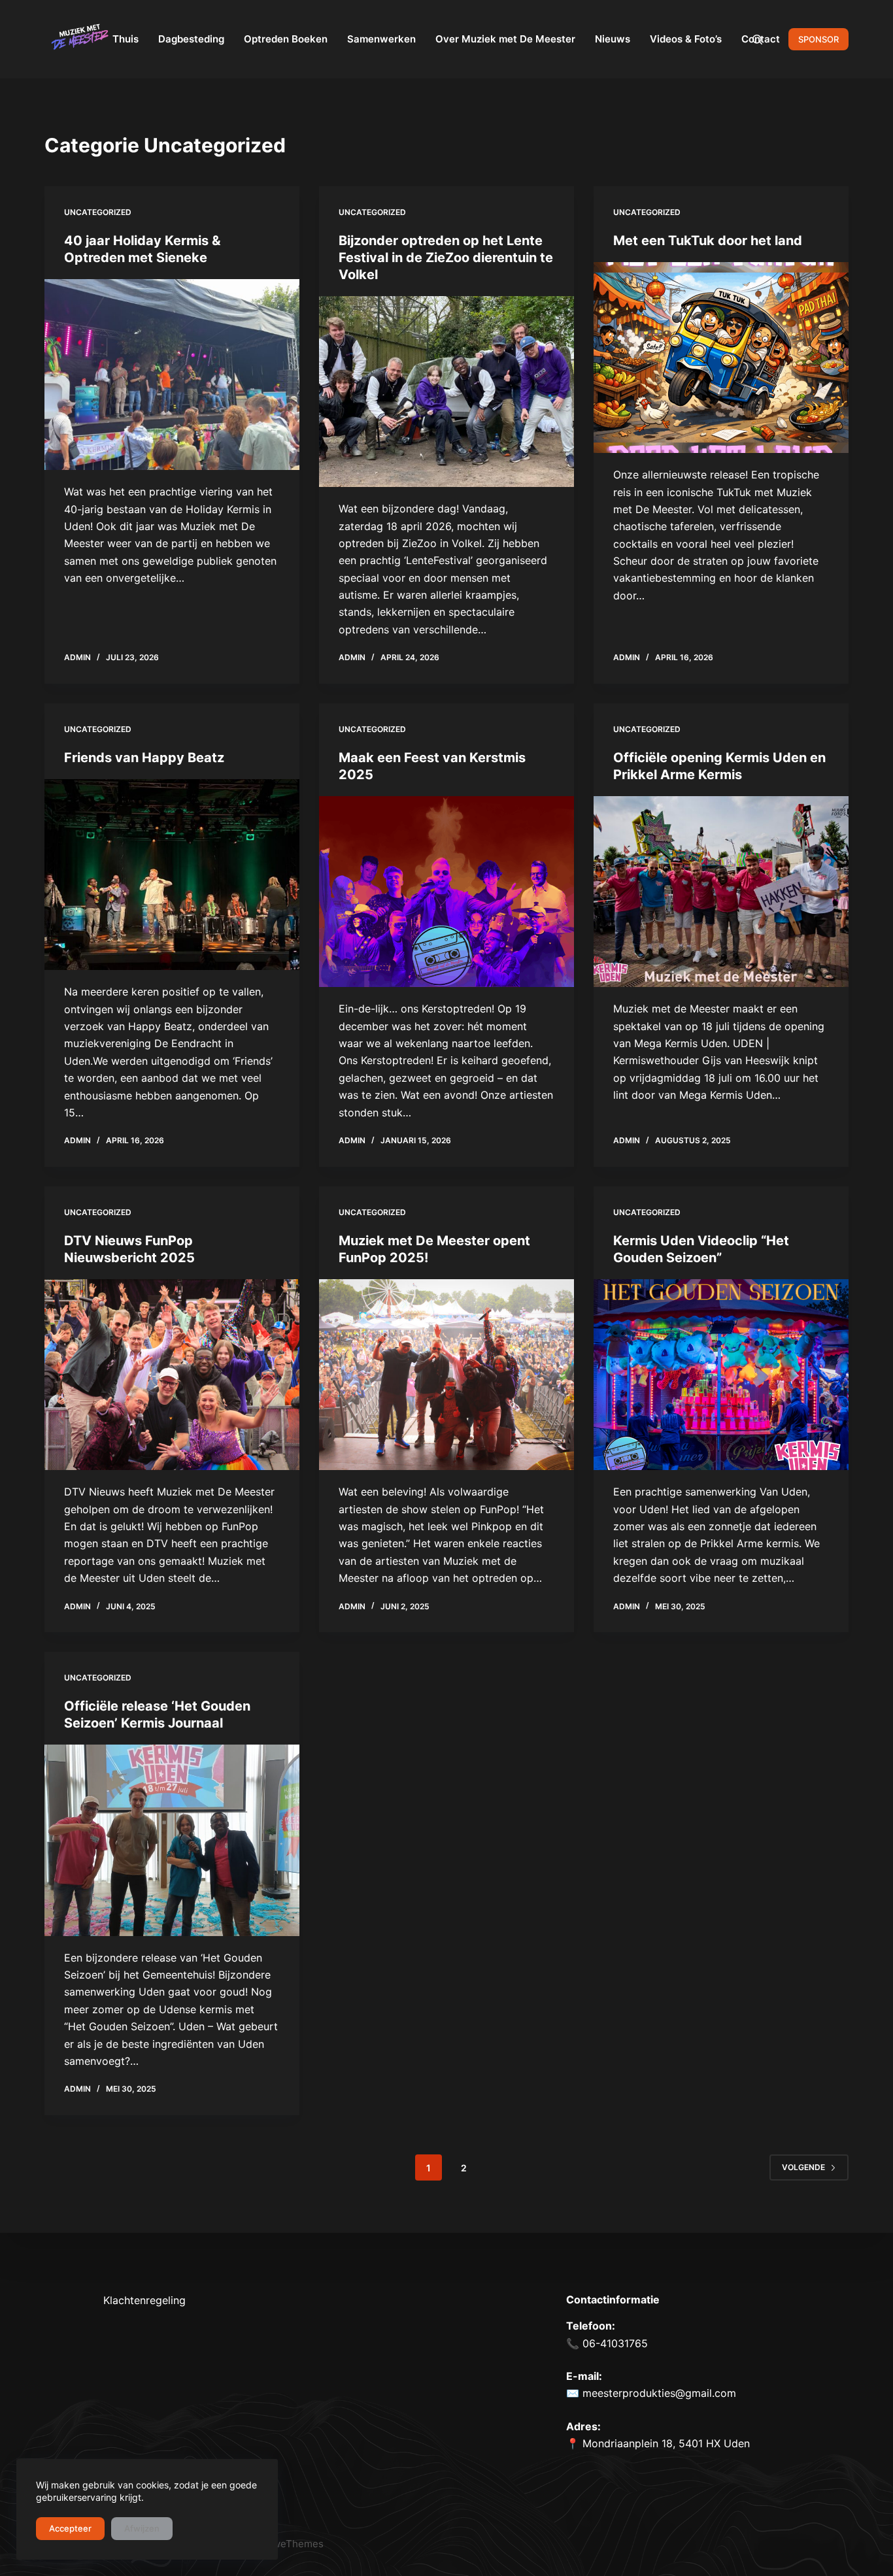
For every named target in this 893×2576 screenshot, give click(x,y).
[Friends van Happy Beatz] (172, 875)
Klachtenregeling (144, 2300)
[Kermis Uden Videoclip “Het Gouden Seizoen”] (721, 1375)
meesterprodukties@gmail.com (659, 2393)
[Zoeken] (757, 40)
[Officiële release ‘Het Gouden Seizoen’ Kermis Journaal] (172, 1840)
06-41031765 (614, 2343)
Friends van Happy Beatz (144, 758)
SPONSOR (818, 39)
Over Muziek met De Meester (505, 39)
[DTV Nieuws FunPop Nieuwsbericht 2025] (172, 1375)
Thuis (126, 39)
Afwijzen (142, 2528)
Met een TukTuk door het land (708, 241)
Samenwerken (381, 39)
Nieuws (613, 39)
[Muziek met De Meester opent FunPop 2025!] (446, 1375)
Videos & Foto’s (686, 39)
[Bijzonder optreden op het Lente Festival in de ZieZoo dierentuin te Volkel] (446, 392)
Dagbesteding (191, 39)
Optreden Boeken (286, 39)
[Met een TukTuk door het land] (721, 358)
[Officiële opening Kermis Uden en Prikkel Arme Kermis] (721, 892)
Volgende (803, 2167)
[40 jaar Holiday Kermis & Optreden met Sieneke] (172, 375)
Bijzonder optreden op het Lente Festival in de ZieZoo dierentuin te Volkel (446, 258)
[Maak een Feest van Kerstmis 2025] (446, 892)
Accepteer (70, 2528)
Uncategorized (98, 212)
